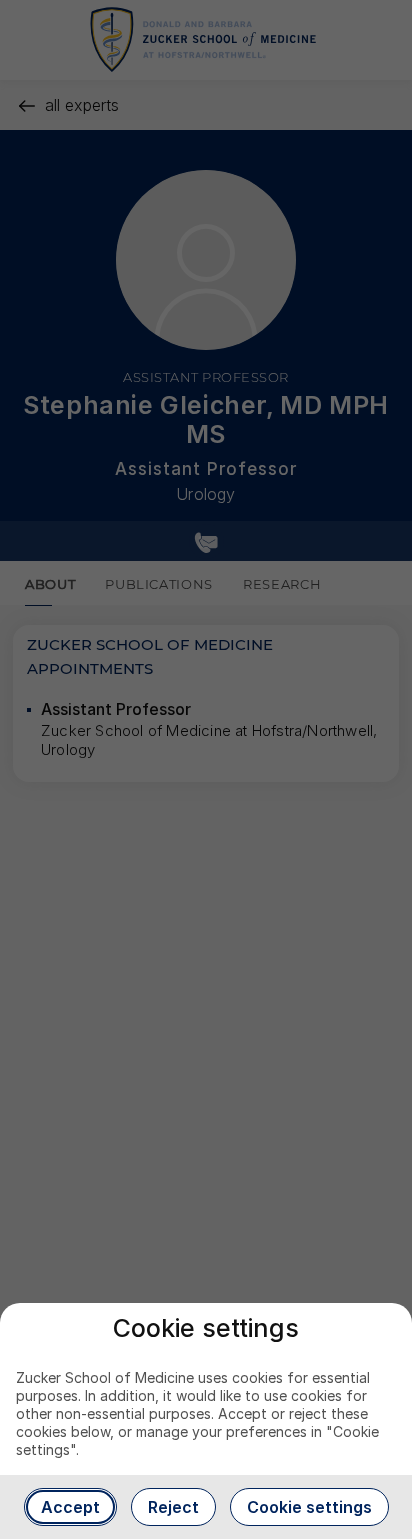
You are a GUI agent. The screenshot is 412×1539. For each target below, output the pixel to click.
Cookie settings (309, 1507)
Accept (70, 1507)
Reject (173, 1507)
